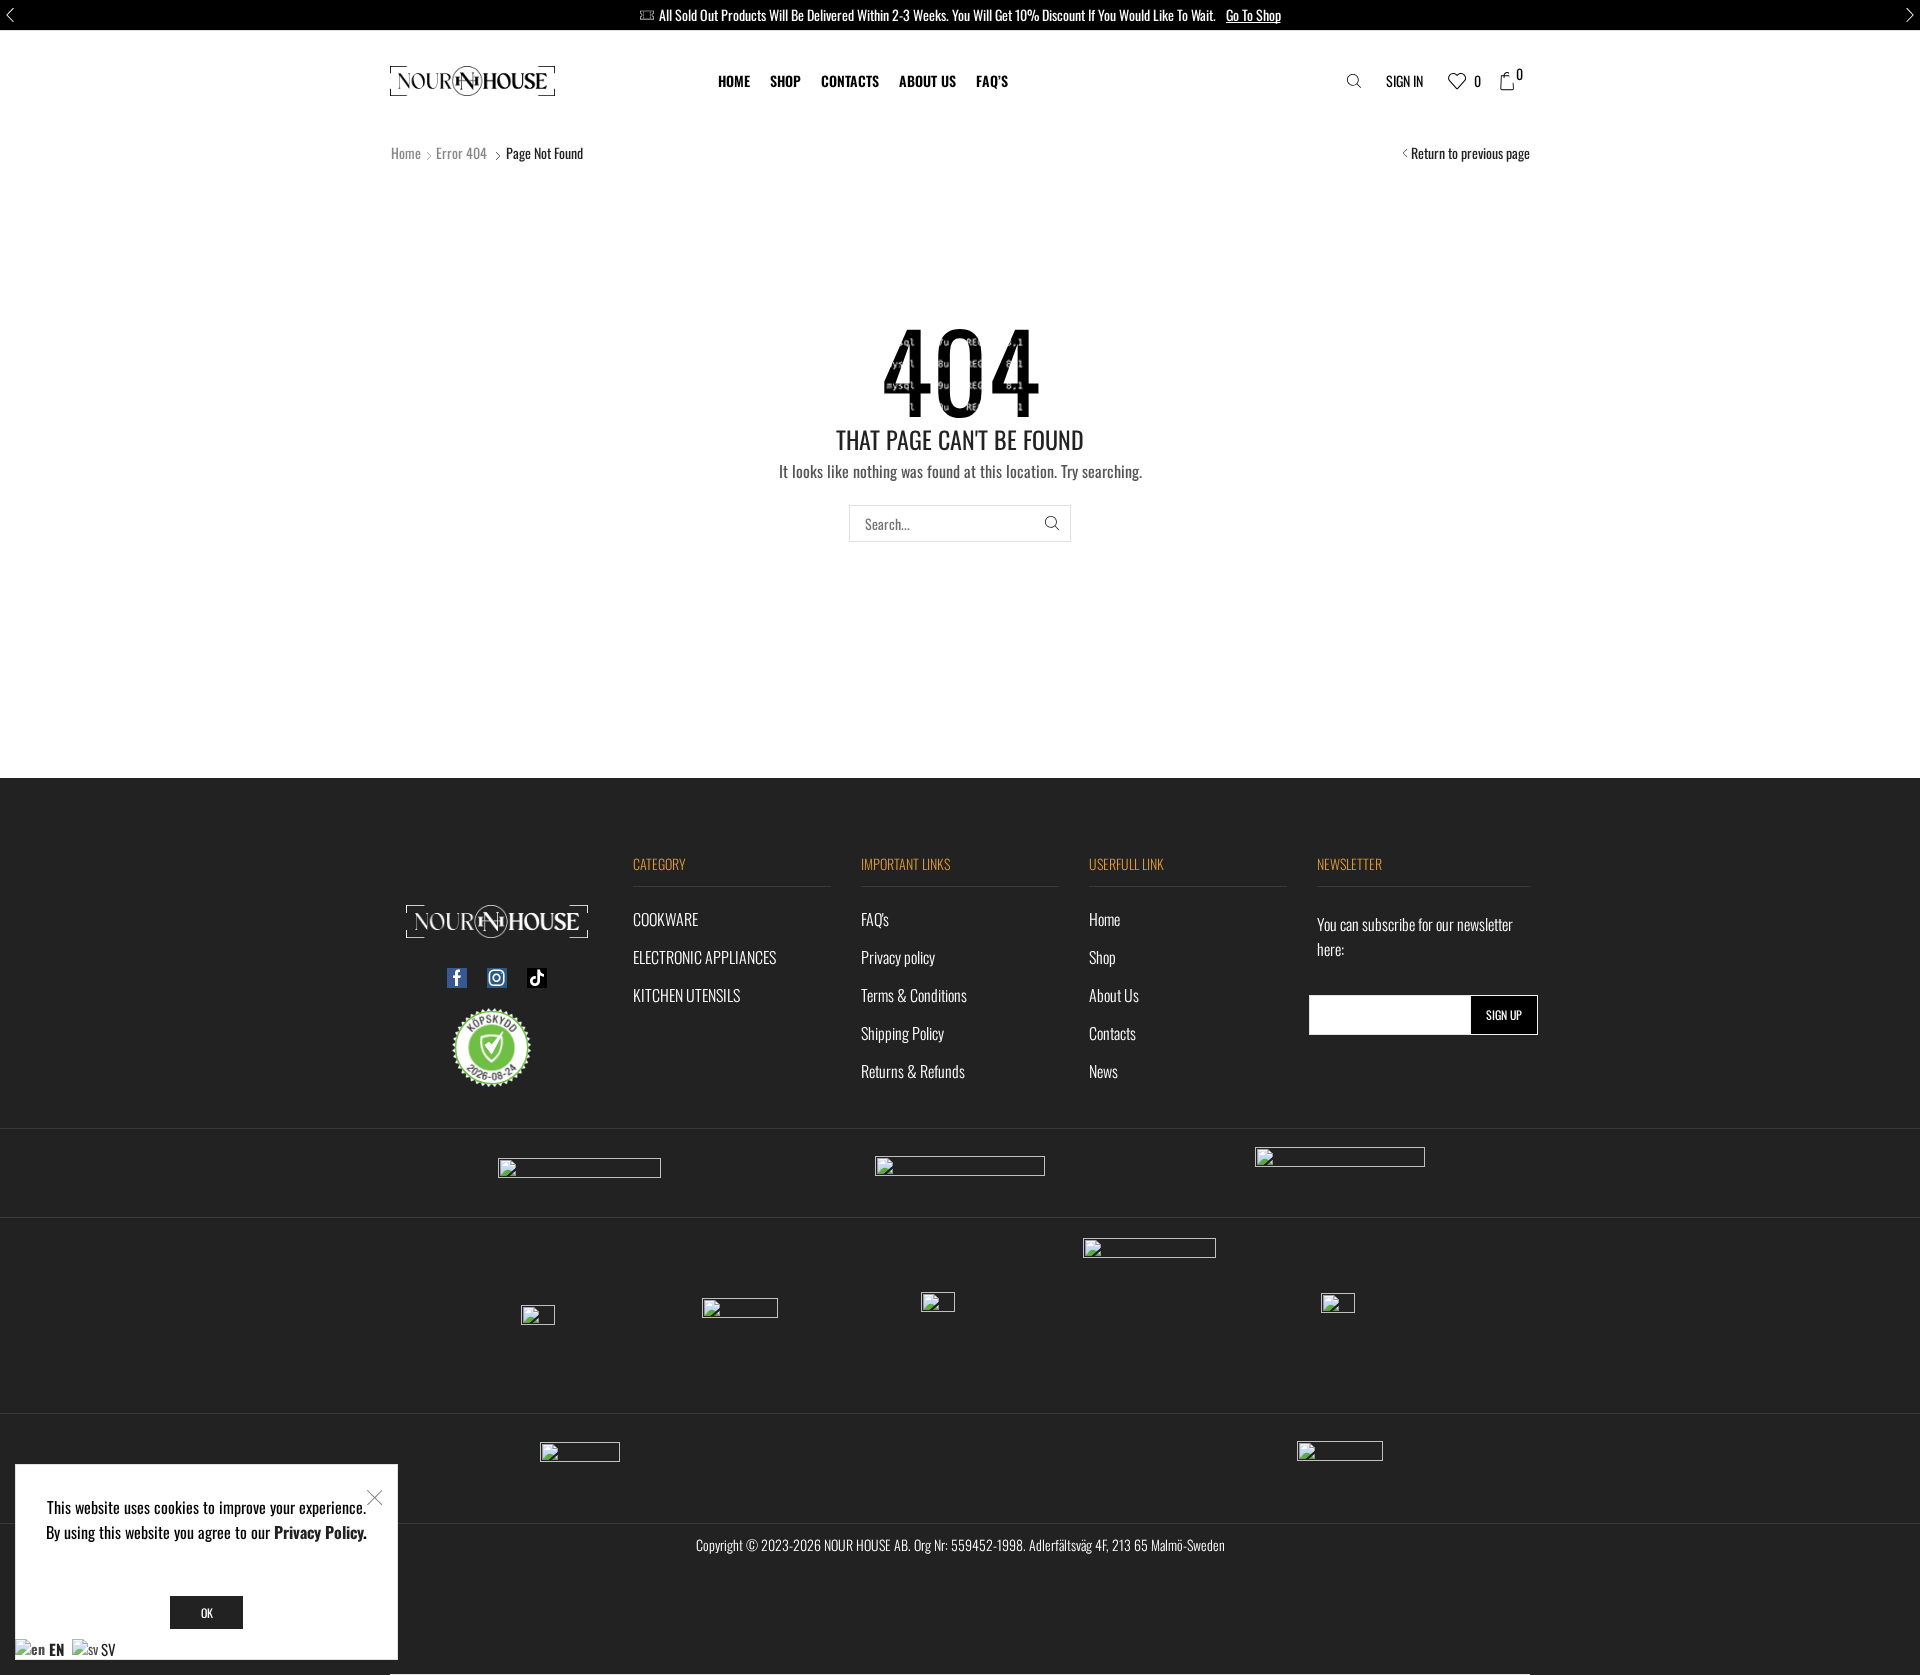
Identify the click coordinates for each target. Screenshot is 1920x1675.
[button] (10, 15)
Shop (785, 80)
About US (927, 80)
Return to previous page (1470, 153)
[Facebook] (457, 978)
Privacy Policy (318, 1532)
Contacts (850, 80)
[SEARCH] (1052, 523)
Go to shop (1253, 14)
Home (734, 80)
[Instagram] (497, 978)
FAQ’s (992, 80)
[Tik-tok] (537, 978)
